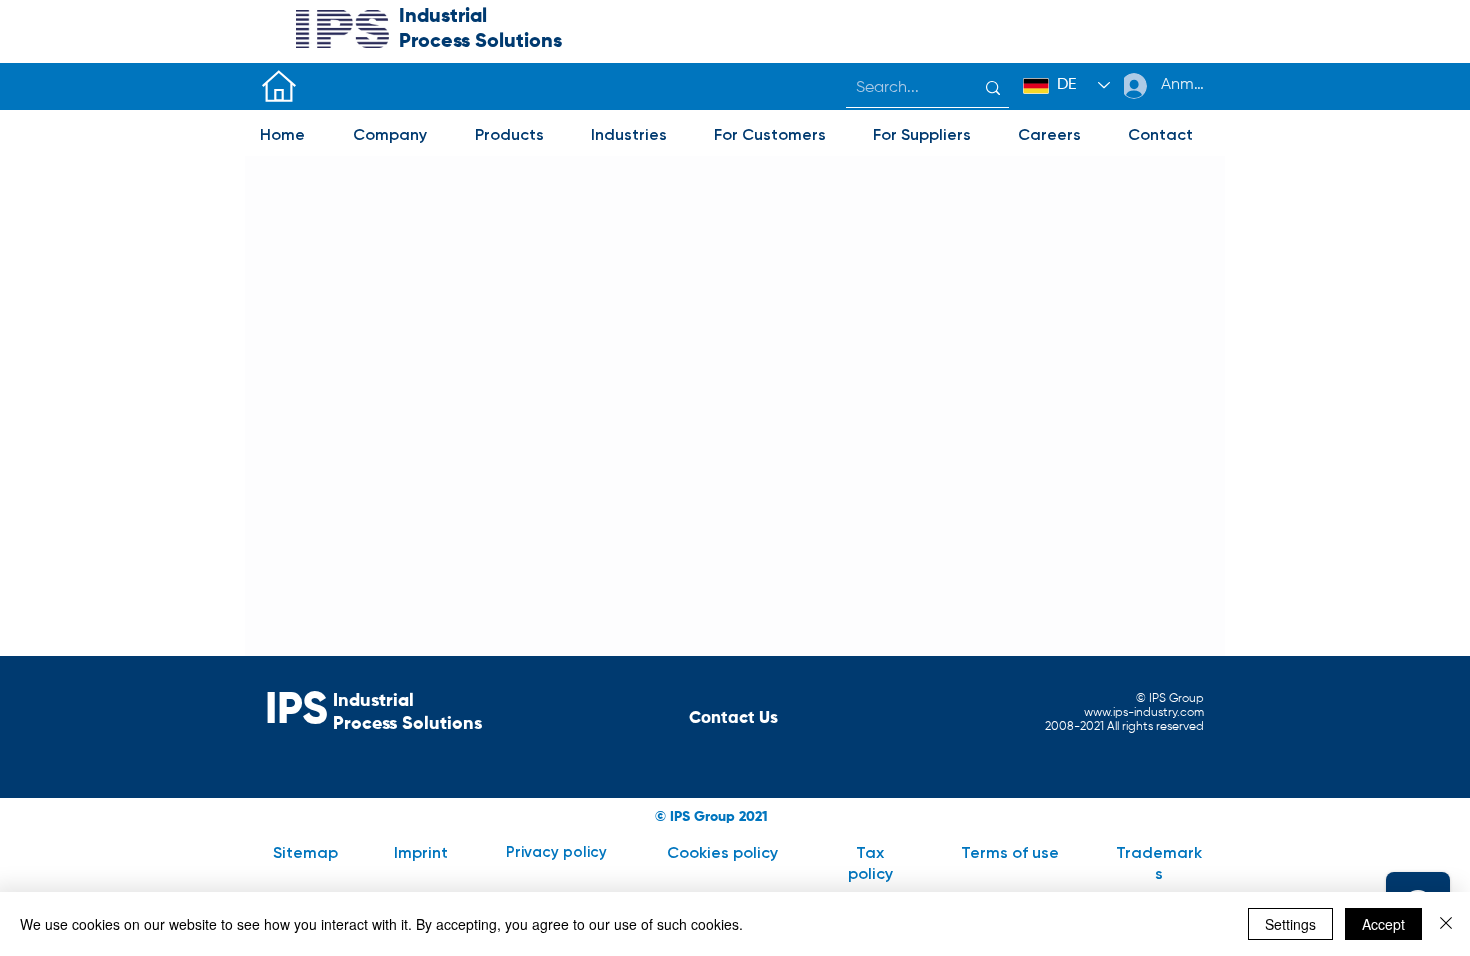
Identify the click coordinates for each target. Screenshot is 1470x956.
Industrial (443, 17)
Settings (1290, 924)
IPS (296, 711)
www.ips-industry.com (1144, 713)
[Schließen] (1446, 924)
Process (437, 42)
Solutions (518, 42)
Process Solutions (407, 724)
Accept (1383, 924)
